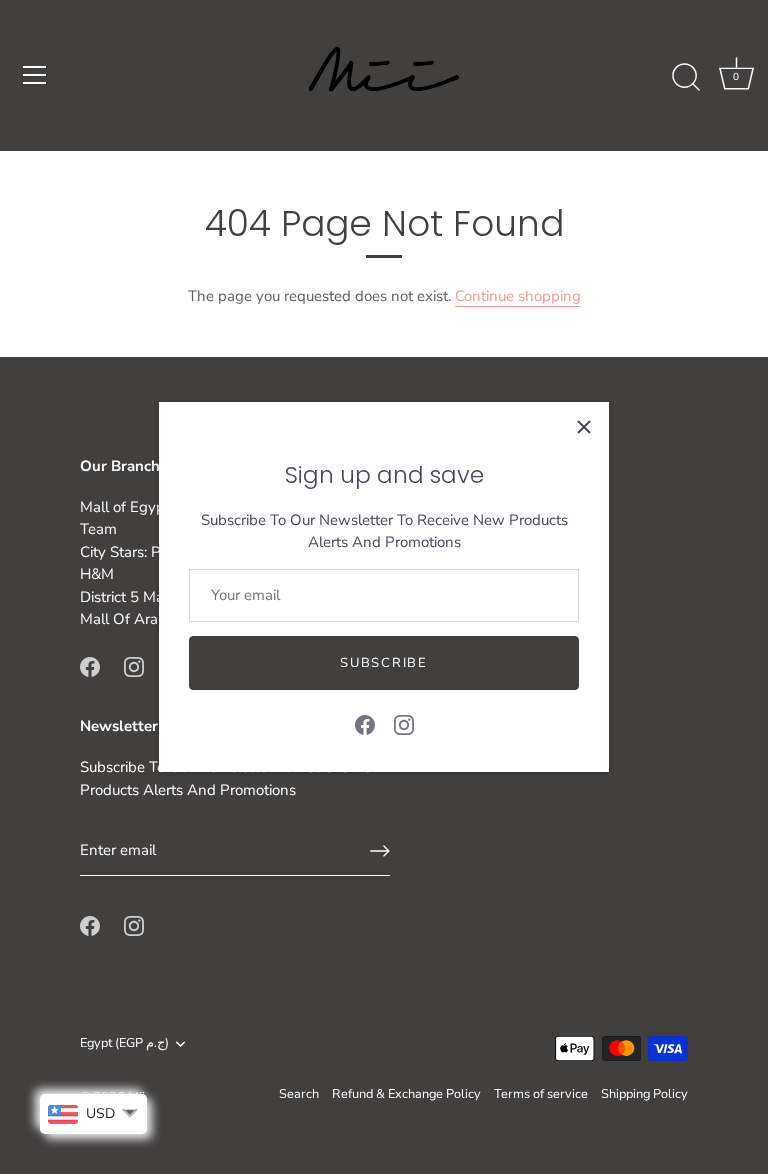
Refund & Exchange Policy (406, 1094)
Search (299, 1094)
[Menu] (35, 75)
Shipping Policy (644, 1094)
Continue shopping (518, 296)
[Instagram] (404, 723)
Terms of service (541, 1094)
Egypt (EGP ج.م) (124, 1044)
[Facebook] (365, 723)
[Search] (686, 78)
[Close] (584, 427)
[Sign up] (380, 851)
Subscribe (383, 663)
